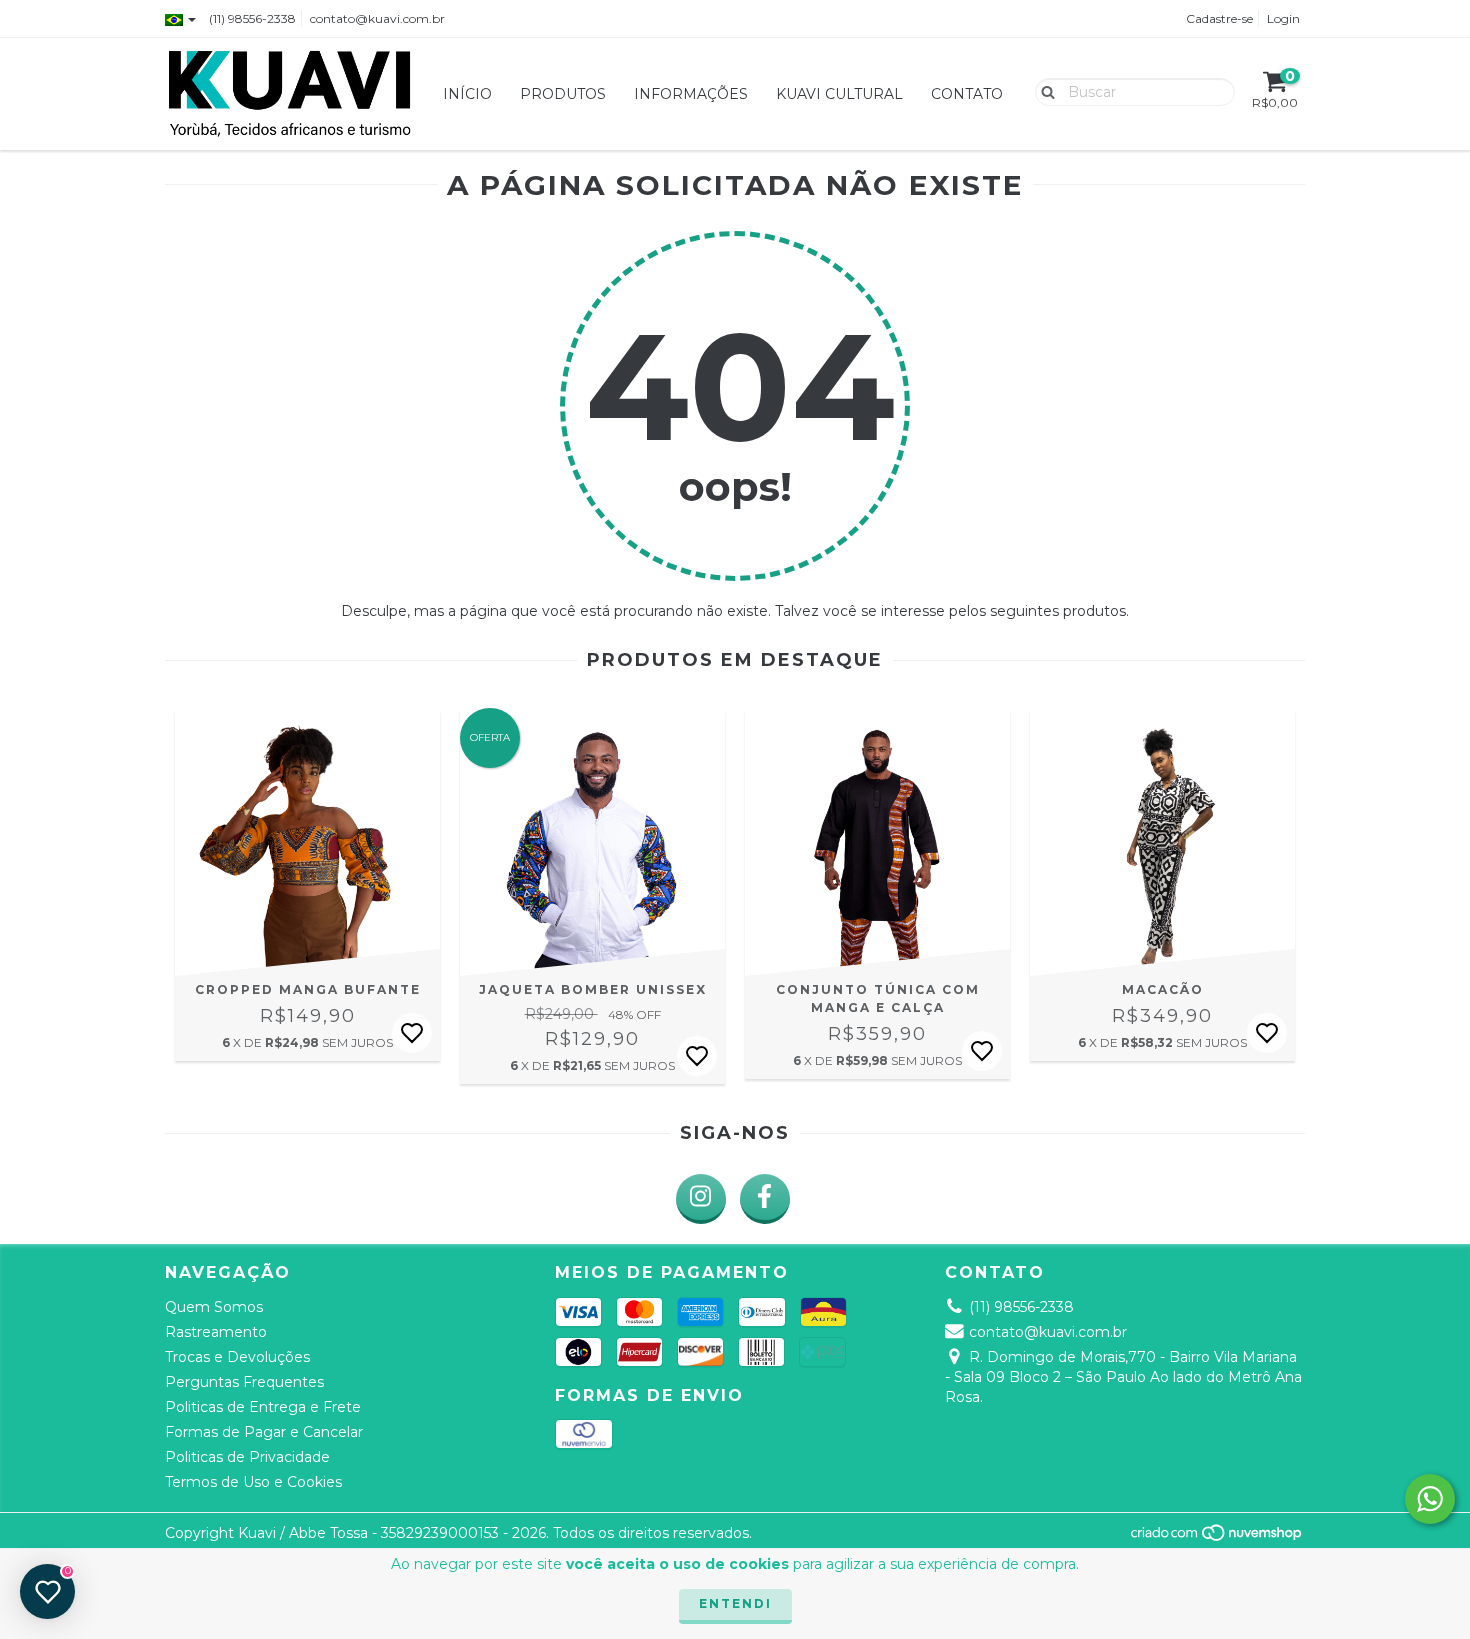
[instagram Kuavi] (701, 1199)
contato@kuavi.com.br (377, 18)
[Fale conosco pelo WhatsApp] (1430, 1499)
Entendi (735, 1603)
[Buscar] (1043, 91)
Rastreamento (216, 1332)
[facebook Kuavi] (765, 1199)
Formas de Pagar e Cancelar (264, 1432)
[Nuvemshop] (1217, 1537)
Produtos (563, 94)
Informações (691, 94)
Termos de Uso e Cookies (253, 1482)
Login (1283, 18)
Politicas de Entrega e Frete (263, 1407)
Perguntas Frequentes (244, 1382)
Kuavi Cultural (839, 94)
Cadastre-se (1219, 18)
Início (467, 94)
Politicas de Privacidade (247, 1457)
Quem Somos (214, 1307)
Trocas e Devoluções (237, 1357)
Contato (967, 94)
